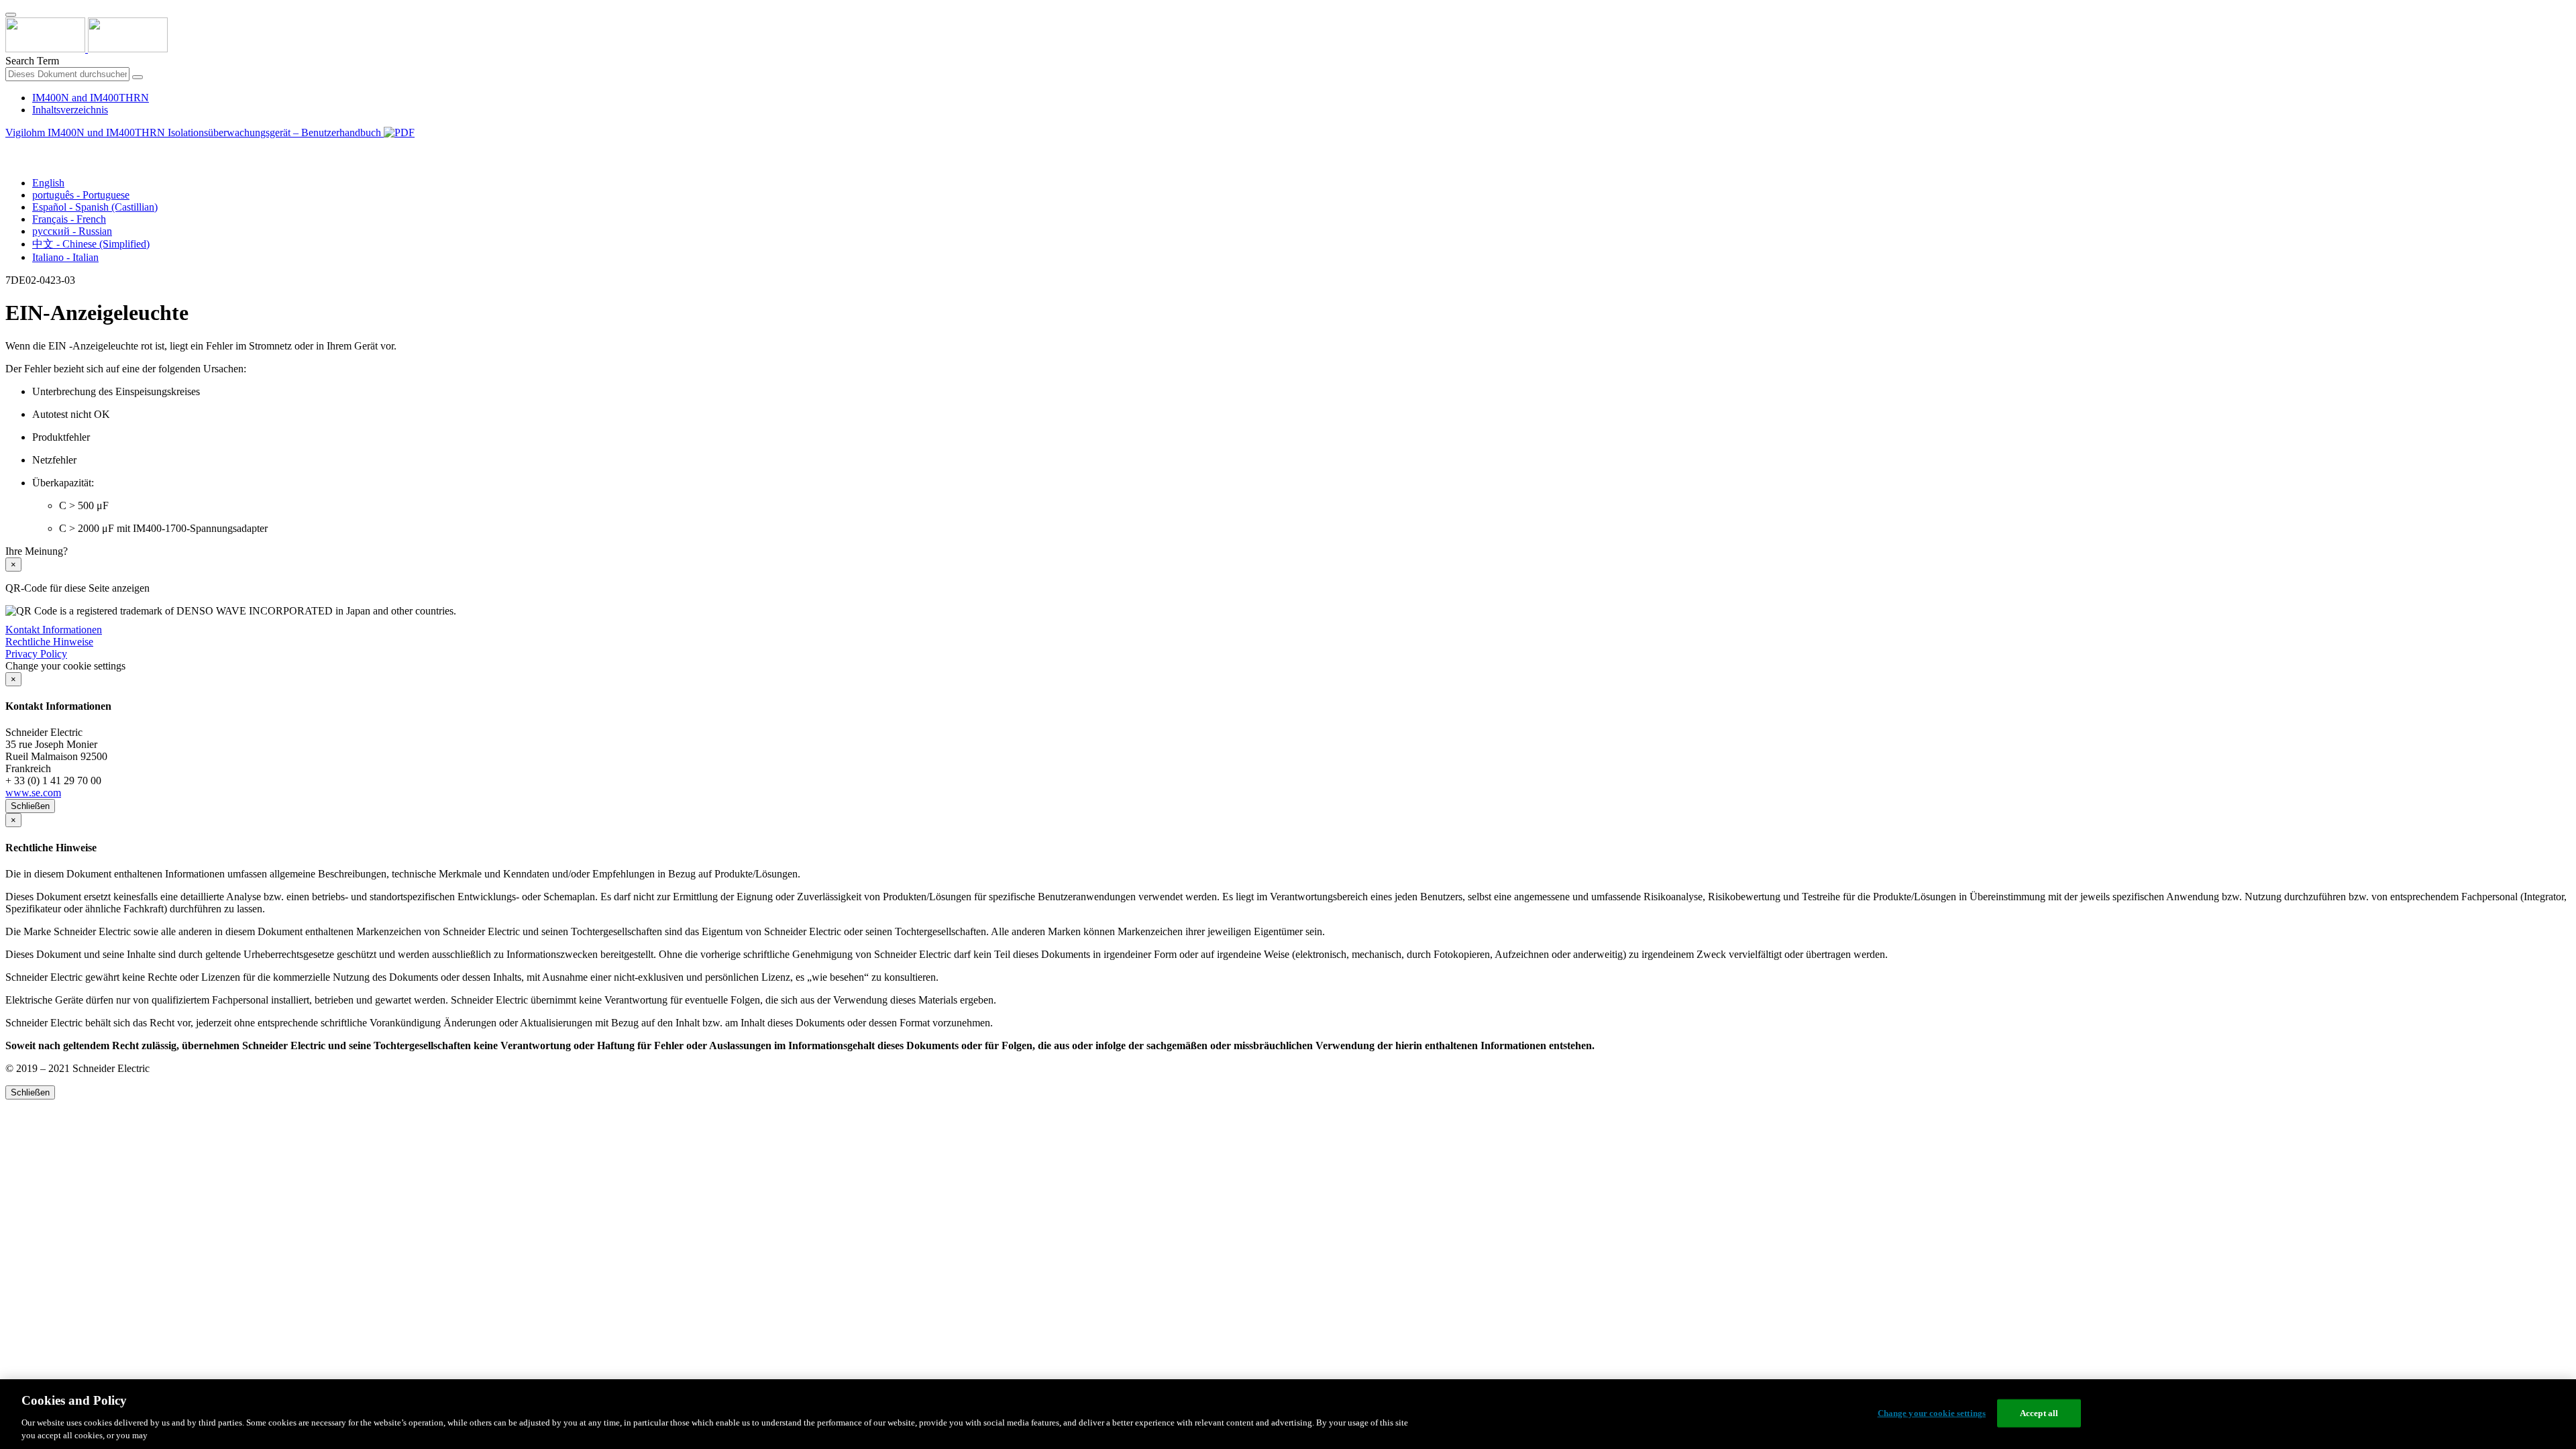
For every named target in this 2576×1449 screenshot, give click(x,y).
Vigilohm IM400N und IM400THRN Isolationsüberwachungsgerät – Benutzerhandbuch (195, 132)
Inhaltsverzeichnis (70, 110)
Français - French (69, 219)
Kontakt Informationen (54, 630)
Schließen (30, 806)
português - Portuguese (81, 195)
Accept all (2039, 1413)
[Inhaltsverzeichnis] (11, 148)
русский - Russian (72, 231)
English (48, 183)
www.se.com (33, 793)
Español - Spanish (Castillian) (95, 207)
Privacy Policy (36, 654)
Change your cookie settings (1932, 1413)
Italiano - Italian (65, 257)
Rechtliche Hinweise (49, 642)
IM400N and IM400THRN (91, 98)
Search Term (32, 61)
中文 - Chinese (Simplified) (91, 244)
